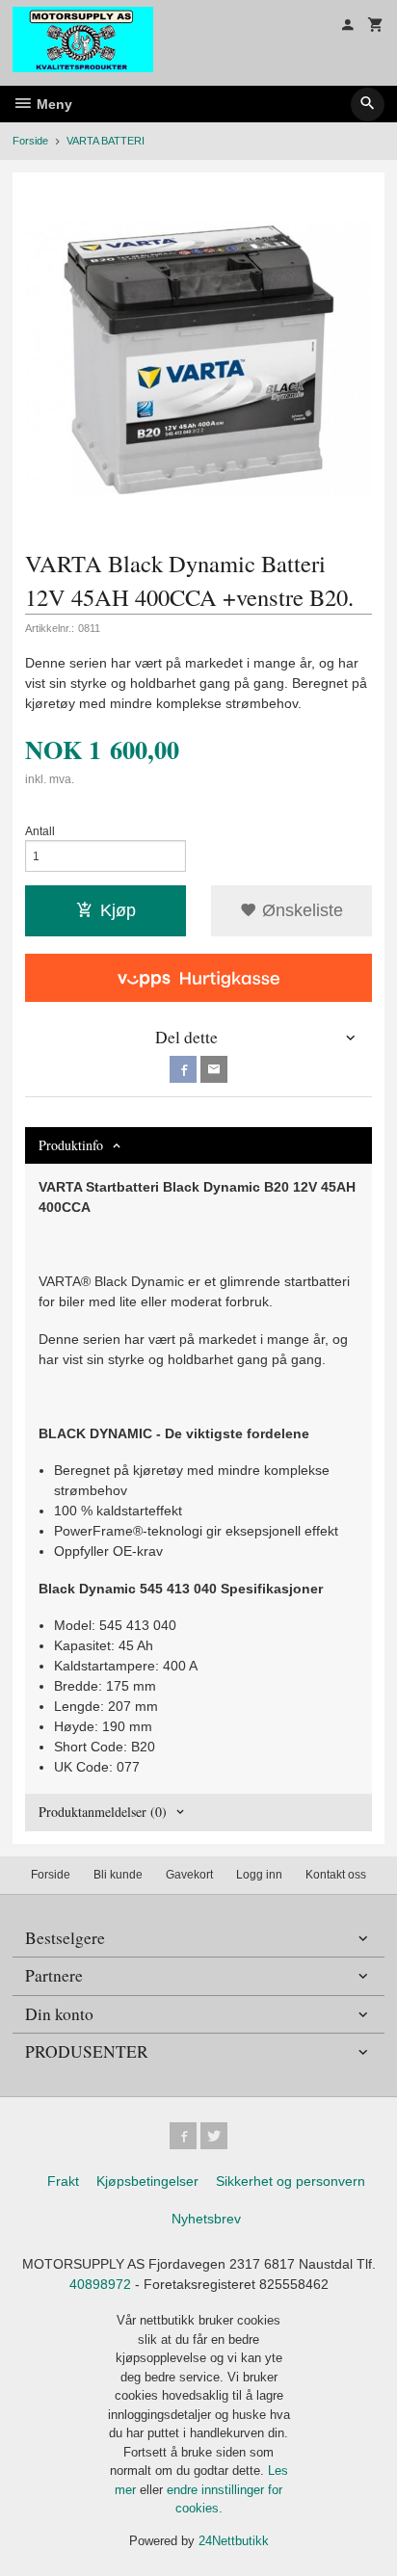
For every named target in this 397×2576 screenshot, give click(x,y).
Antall (40, 831)
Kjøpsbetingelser (147, 2181)
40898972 (100, 2284)
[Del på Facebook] (183, 1069)
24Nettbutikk (234, 2541)
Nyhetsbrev (206, 2219)
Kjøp (118, 910)
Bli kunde (118, 1875)
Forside (30, 141)
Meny (53, 104)
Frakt (63, 2181)
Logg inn (259, 1875)
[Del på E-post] (214, 1069)
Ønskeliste (300, 910)
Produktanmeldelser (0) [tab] (103, 1812)
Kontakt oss (336, 1875)
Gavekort (189, 1875)
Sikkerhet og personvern (291, 2181)
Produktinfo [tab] (71, 1145)
